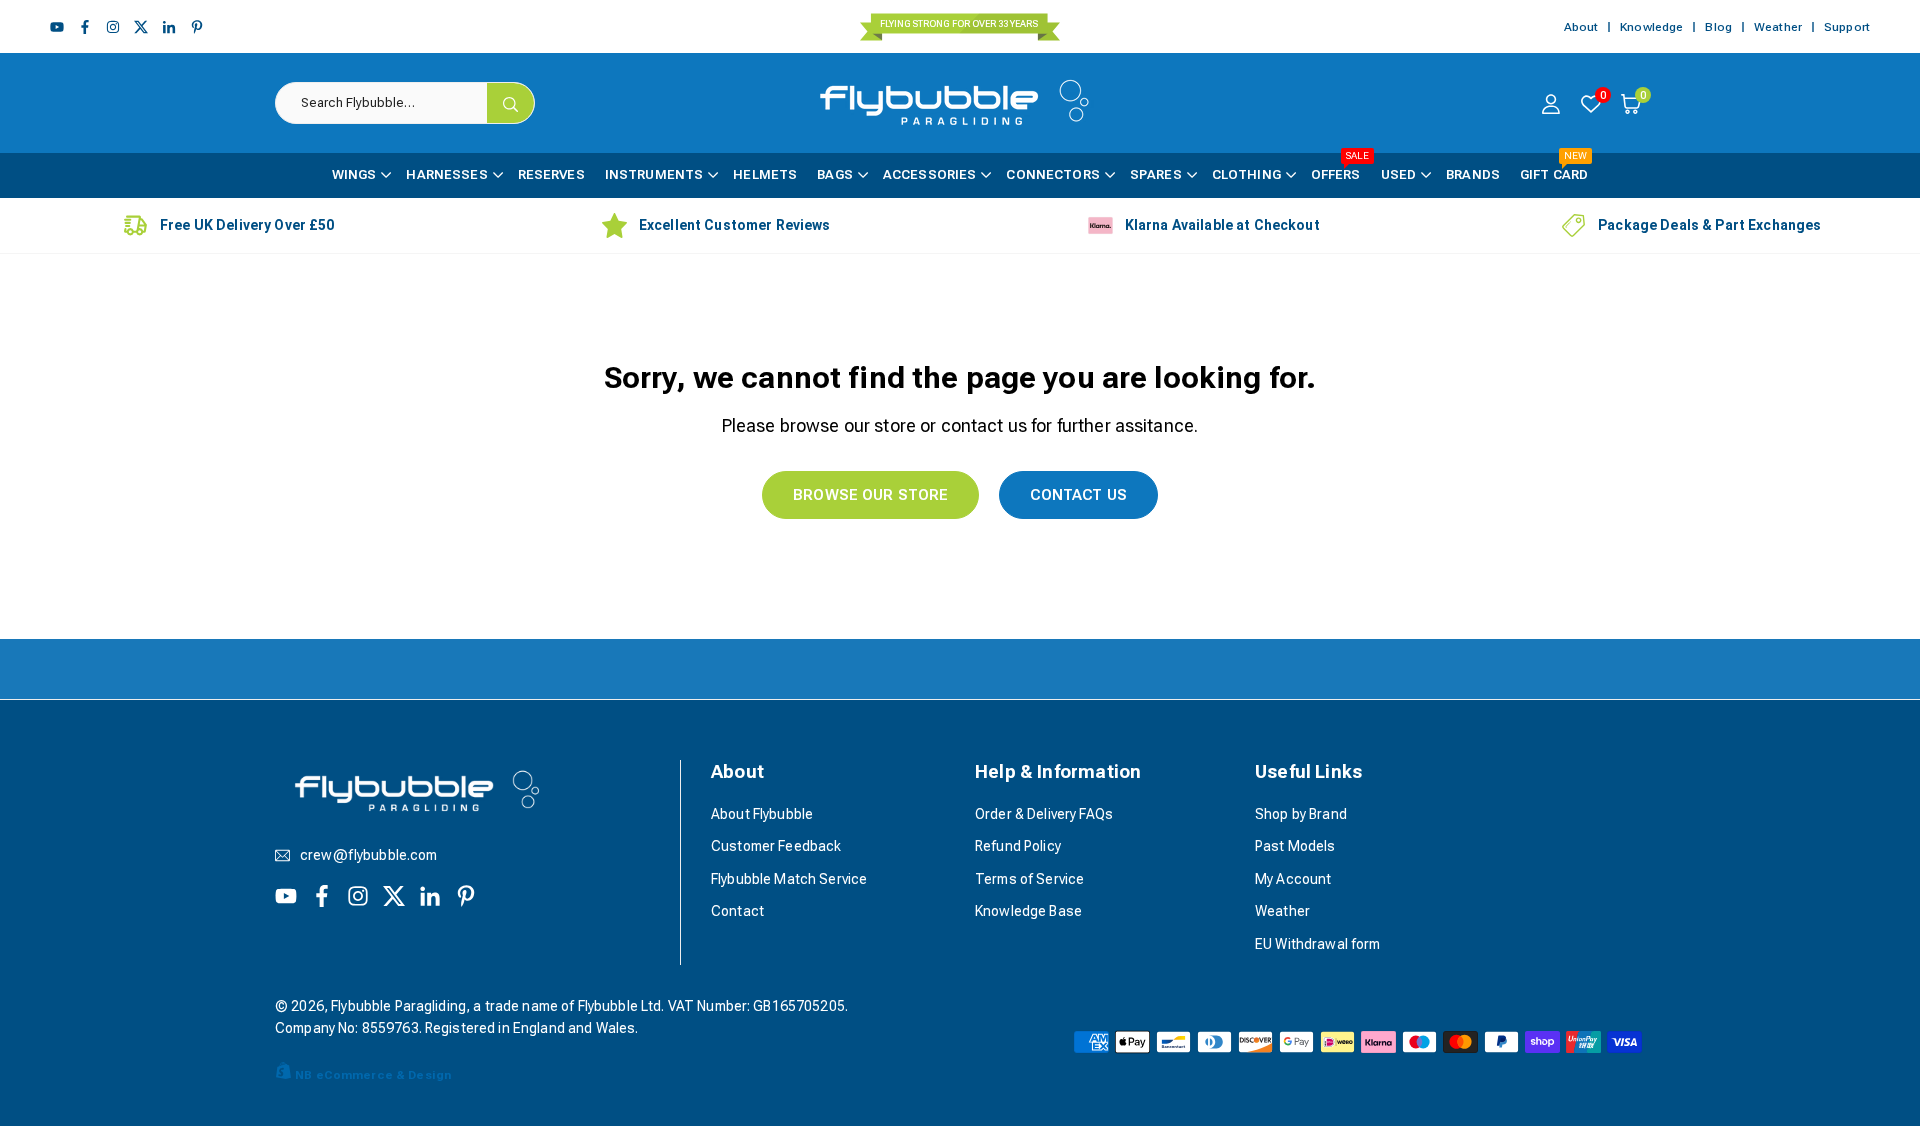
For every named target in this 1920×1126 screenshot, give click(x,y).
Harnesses (446, 174)
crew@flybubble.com (369, 855)
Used (1399, 174)
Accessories (930, 174)
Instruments (654, 174)
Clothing (1246, 174)
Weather (1778, 27)
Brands (1473, 174)
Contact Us (1078, 495)
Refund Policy (1018, 846)
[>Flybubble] (963, 101)
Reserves (551, 174)
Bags (835, 174)
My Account (1293, 879)
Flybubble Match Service (789, 879)
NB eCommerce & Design (373, 1075)
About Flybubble (762, 814)
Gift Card (1554, 167)
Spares (1156, 174)
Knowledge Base (1028, 911)
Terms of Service (1029, 879)
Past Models (1295, 846)
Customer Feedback (776, 846)
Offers (1340, 167)
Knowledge (1651, 27)
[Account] (1551, 103)
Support (1847, 27)
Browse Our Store (870, 495)
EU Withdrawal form (1318, 944)
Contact (737, 911)
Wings (354, 174)
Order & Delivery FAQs (1044, 814)
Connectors (1052, 174)
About (1581, 27)
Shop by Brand (1301, 814)
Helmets (765, 174)
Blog (1718, 27)
